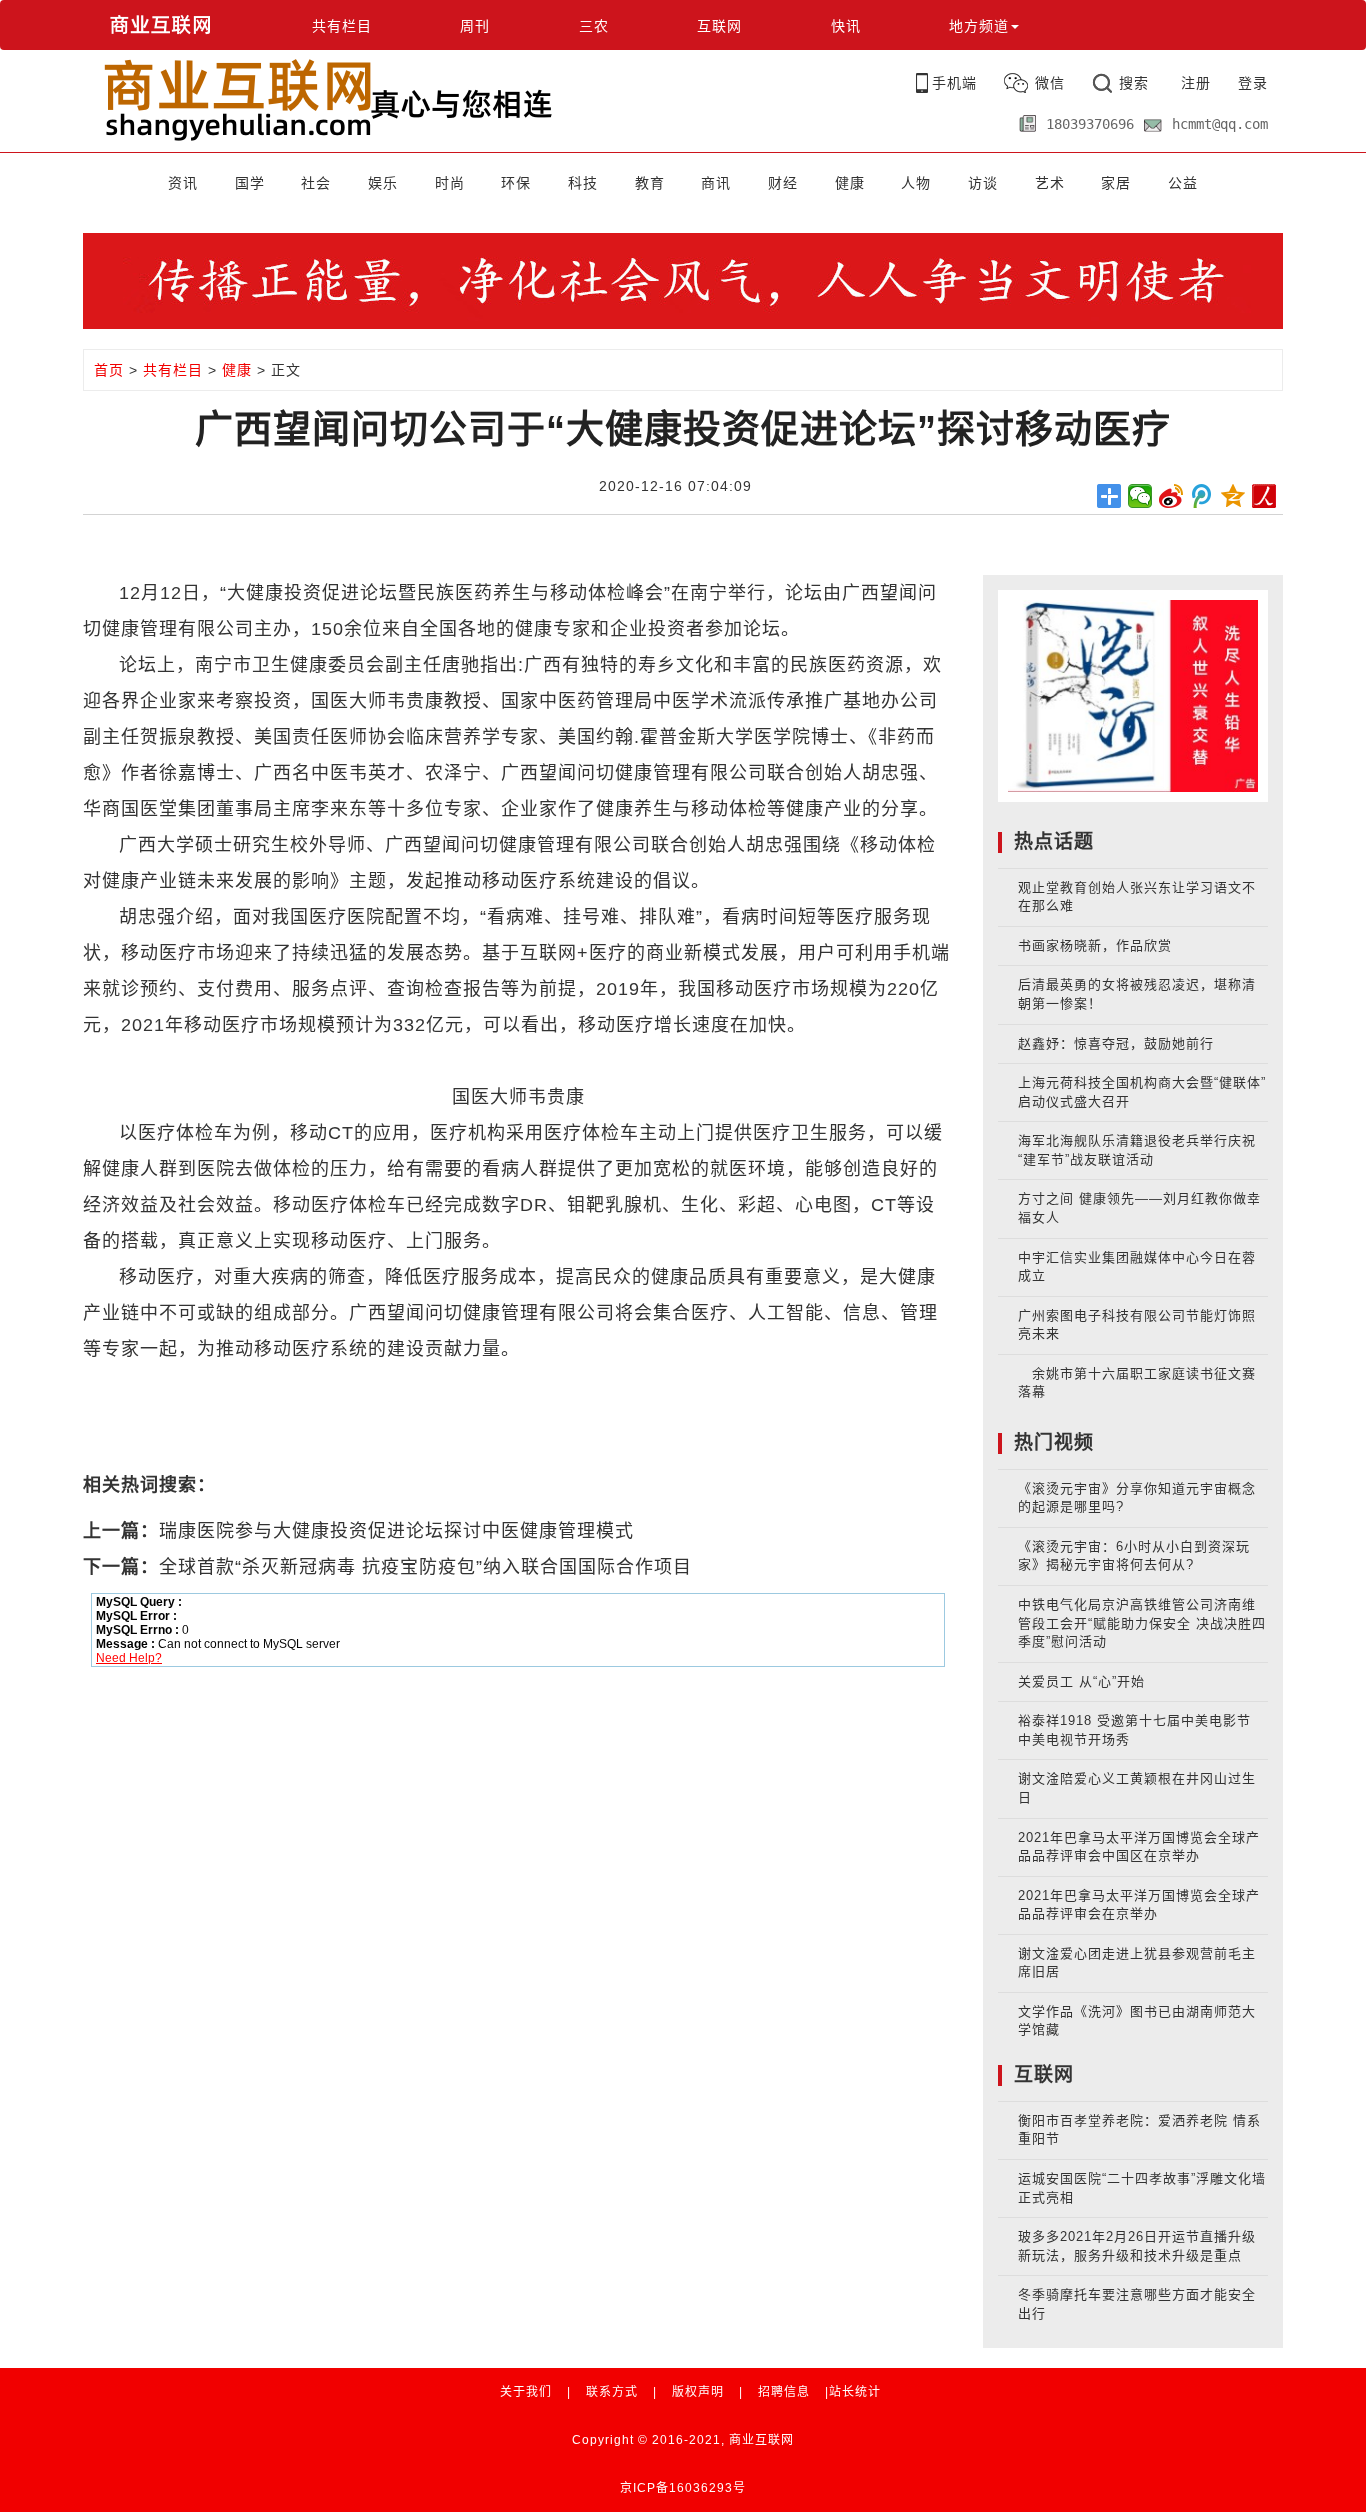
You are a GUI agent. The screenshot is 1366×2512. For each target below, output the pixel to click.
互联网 (719, 26)
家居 (1116, 183)
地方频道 (979, 26)
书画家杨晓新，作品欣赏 (1095, 945)
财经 (783, 183)
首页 (109, 370)
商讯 (716, 183)
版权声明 (698, 2392)
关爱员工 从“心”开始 (1081, 1681)
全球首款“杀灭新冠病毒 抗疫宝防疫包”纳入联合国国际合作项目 (425, 1567)
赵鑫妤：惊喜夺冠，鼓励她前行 (1116, 1043)
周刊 (475, 26)
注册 (1196, 83)
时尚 (450, 183)
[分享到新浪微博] (1171, 496)
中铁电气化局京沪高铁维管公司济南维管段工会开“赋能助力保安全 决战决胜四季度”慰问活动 (1142, 1623)
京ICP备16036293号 (683, 2488)
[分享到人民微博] (1264, 496)
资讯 (183, 183)
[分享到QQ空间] (1233, 496)
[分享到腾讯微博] (1202, 496)
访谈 (983, 183)
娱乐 (383, 183)
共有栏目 (342, 26)
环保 (516, 183)
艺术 (1050, 183)
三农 (594, 26)
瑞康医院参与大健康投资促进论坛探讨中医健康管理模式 (396, 1531)
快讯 (846, 26)
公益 (1183, 183)
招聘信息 (784, 2392)
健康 (850, 183)
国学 (250, 183)
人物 (916, 183)
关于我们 (526, 2392)
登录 (1253, 83)
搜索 (1134, 83)
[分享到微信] (1140, 496)
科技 (583, 183)
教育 (650, 183)
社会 (316, 183)
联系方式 (612, 2392)
